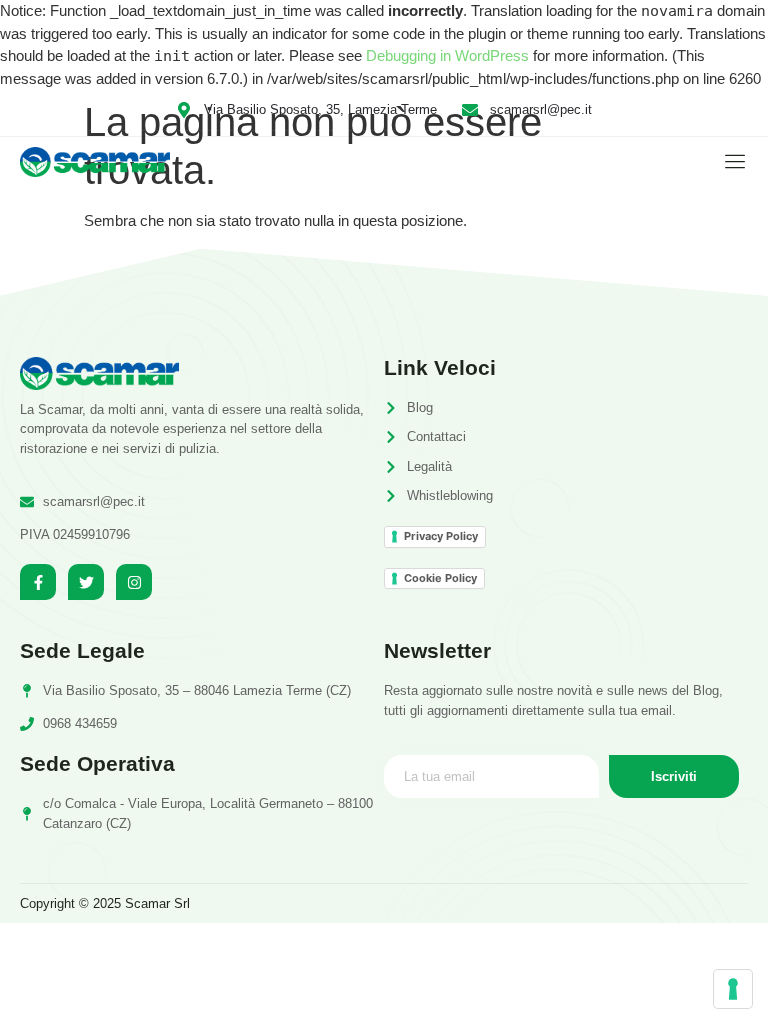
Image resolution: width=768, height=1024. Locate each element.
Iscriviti (674, 776)
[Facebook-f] (38, 582)
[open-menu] (730, 161)
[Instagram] (134, 582)
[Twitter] (86, 582)
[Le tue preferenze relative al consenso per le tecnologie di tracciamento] (733, 989)
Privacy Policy (441, 536)
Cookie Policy (440, 578)
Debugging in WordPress (447, 55)
